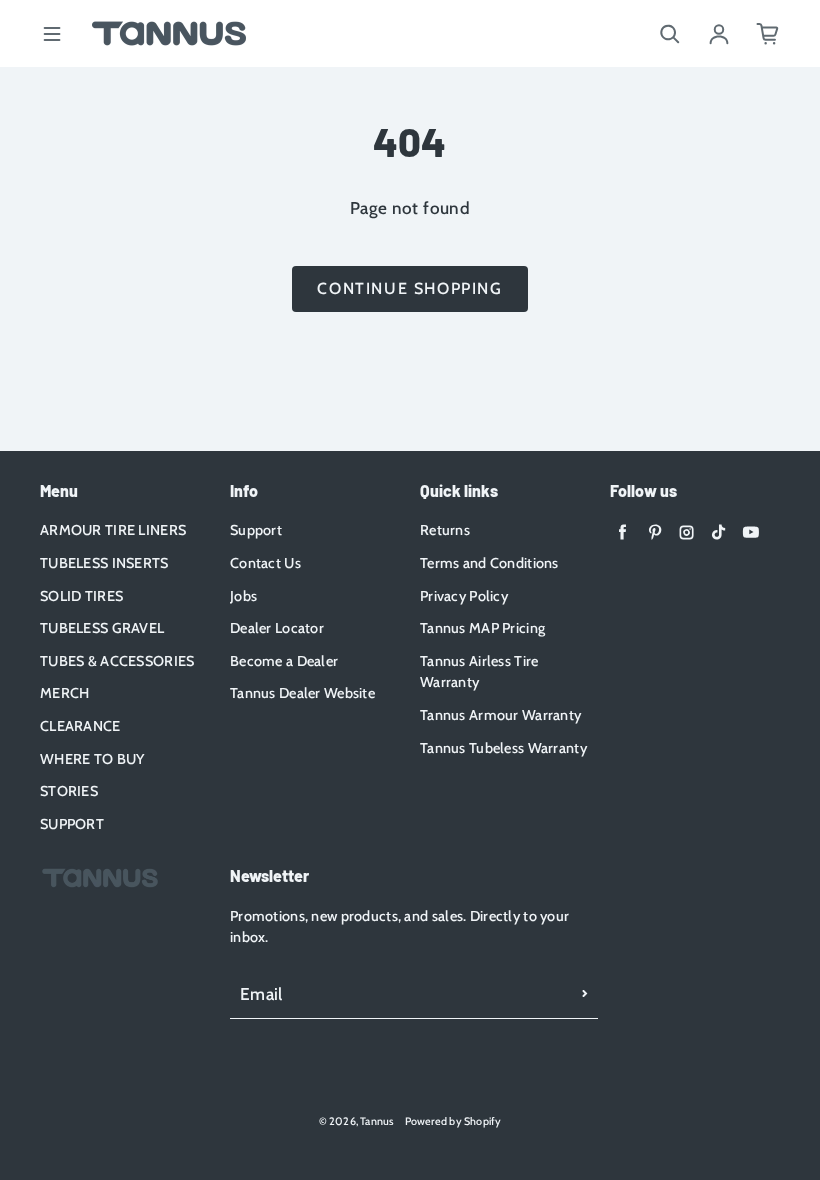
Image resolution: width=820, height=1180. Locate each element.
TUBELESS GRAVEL (102, 628)
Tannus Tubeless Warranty (503, 748)
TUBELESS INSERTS (104, 563)
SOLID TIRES (81, 596)
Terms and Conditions (489, 563)
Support (256, 530)
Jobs (243, 596)
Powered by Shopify (453, 1121)
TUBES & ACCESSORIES (117, 661)
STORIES (69, 791)
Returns (445, 530)
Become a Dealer (284, 661)
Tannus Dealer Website (302, 693)
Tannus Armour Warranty (500, 715)
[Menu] (52, 34)
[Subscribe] (585, 994)
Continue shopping (409, 288)
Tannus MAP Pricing (482, 628)
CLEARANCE (80, 726)
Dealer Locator (277, 628)
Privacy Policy (464, 596)
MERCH (64, 693)
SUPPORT (72, 824)
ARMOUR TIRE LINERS (113, 530)
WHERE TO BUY (92, 759)
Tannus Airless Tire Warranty (479, 672)
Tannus (377, 1121)
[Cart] (768, 34)
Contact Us (265, 563)
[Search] (670, 34)
